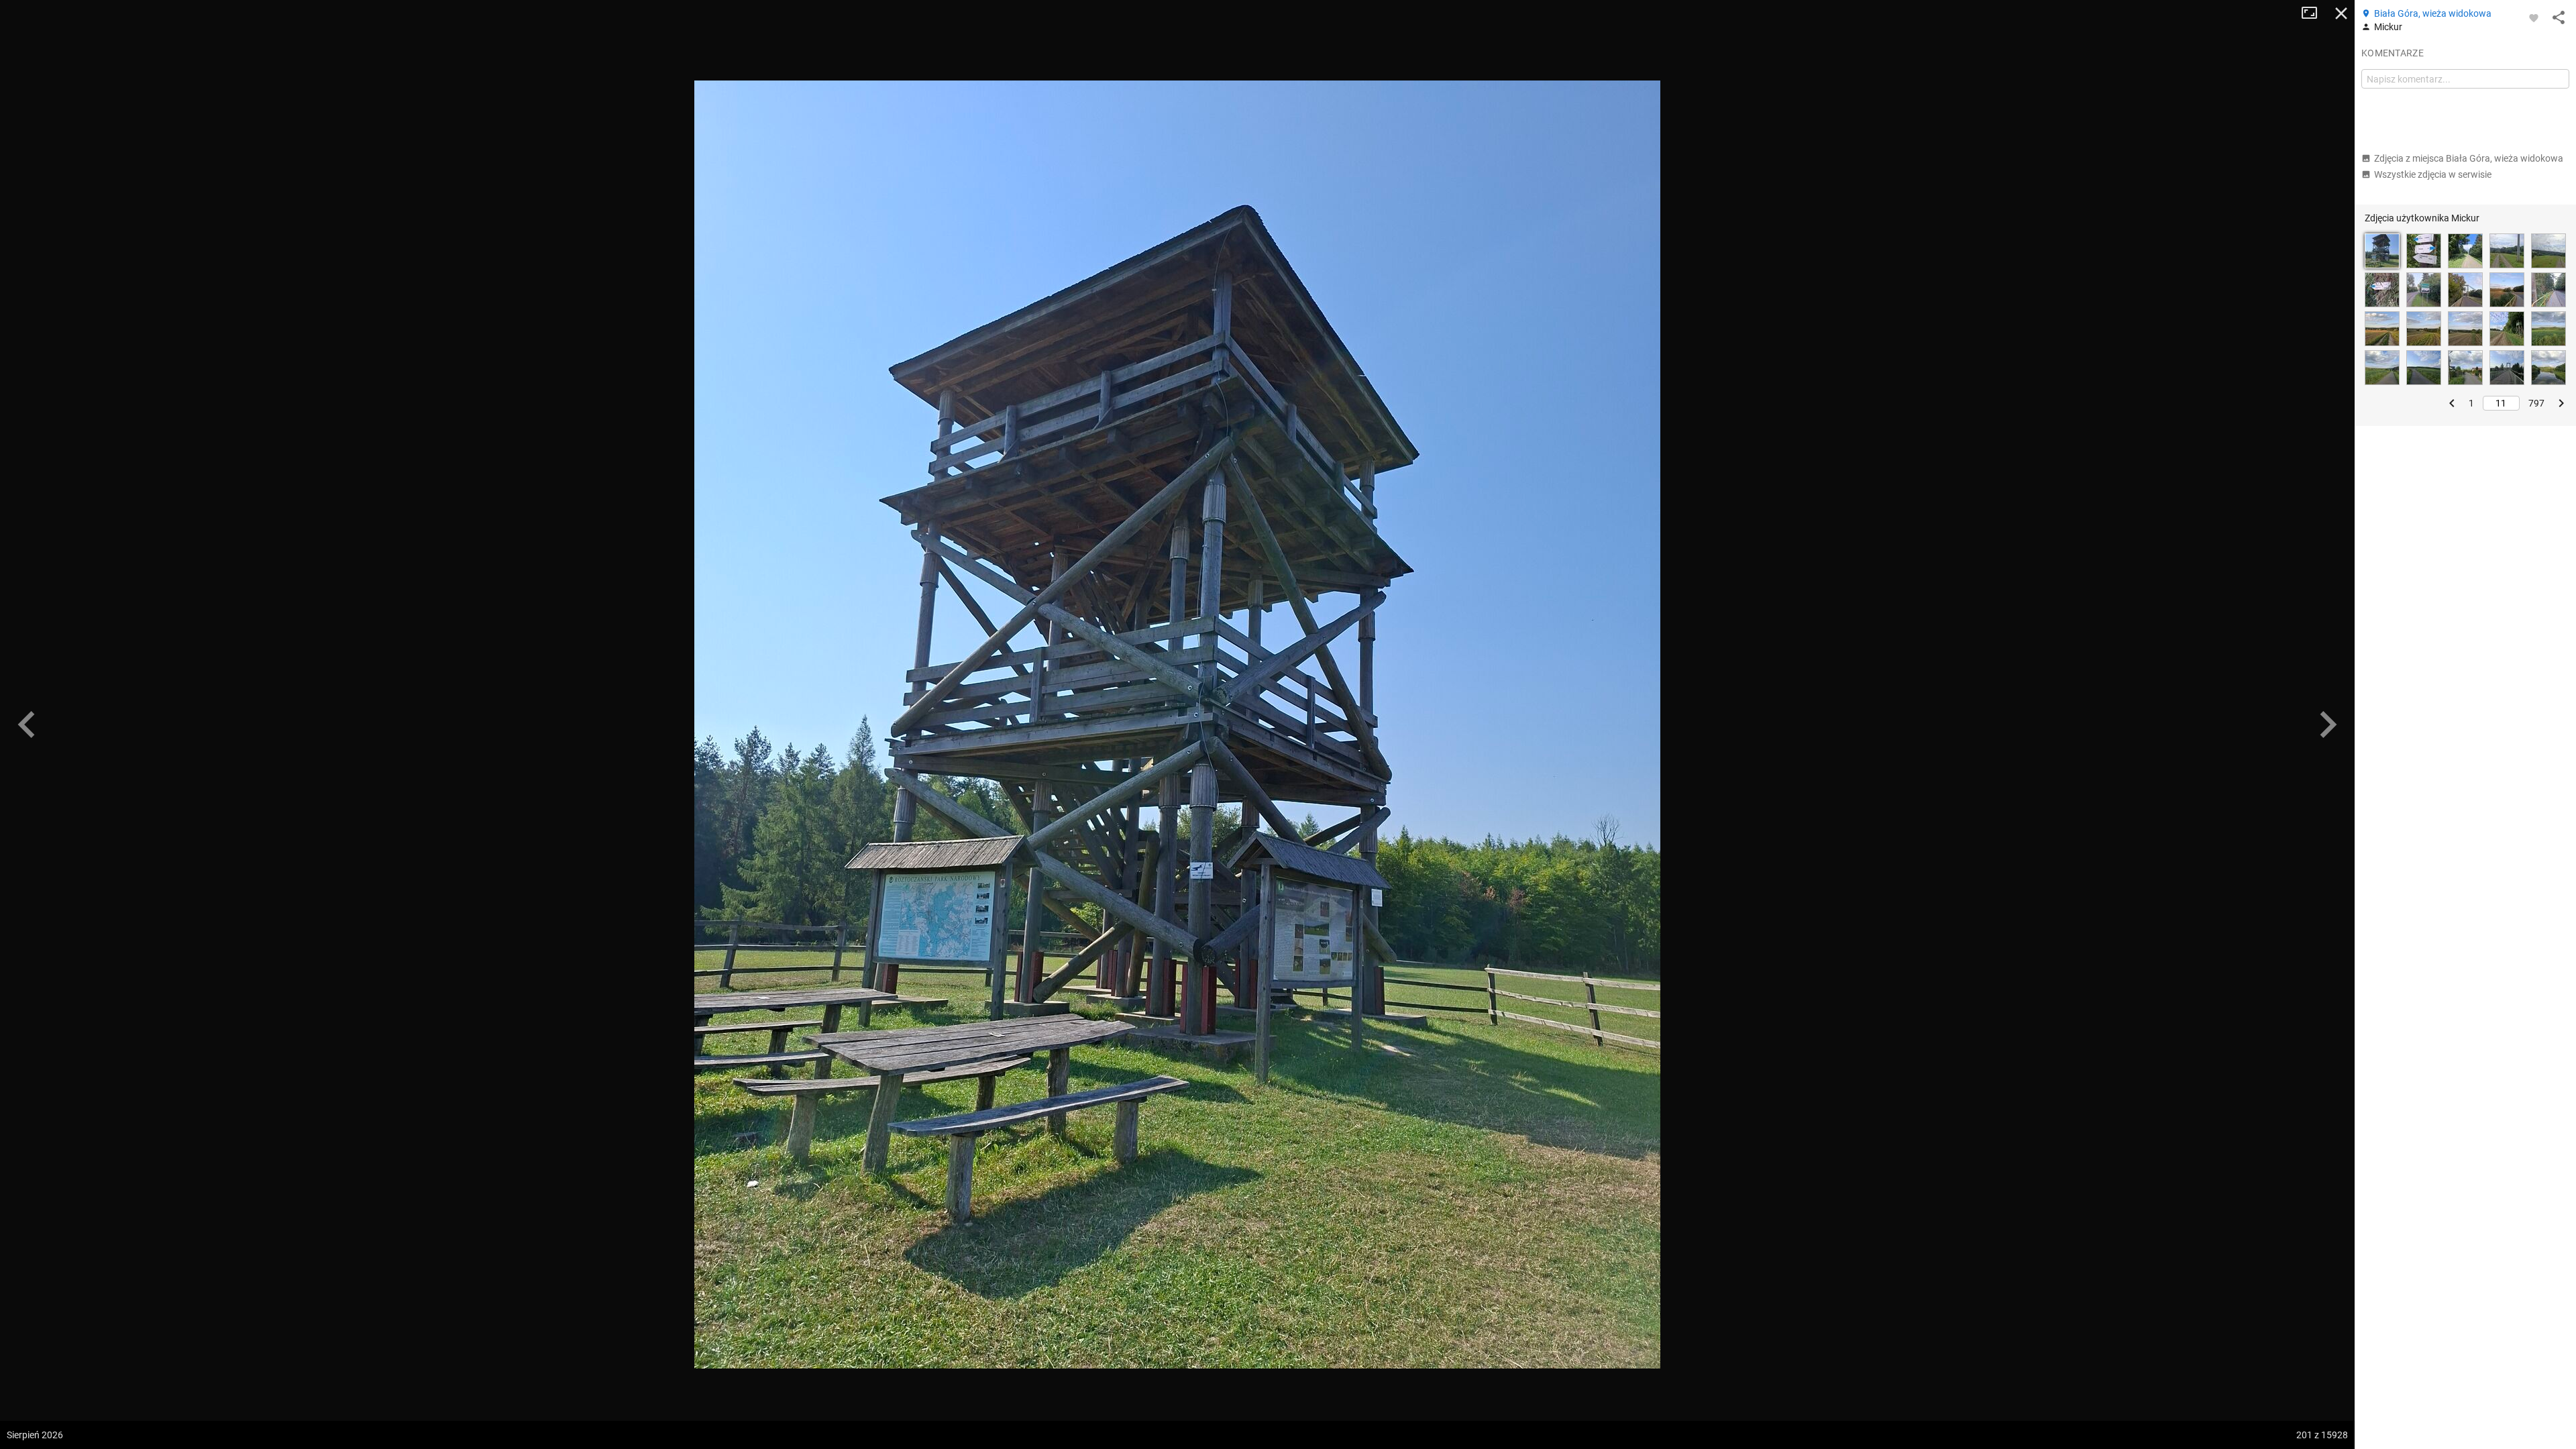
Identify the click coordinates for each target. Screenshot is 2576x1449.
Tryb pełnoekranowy (2314, 13)
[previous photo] (27, 724)
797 (2536, 403)
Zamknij (2341, 13)
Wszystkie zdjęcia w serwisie (2433, 174)
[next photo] (2328, 724)
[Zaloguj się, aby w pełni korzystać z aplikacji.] (2534, 17)
